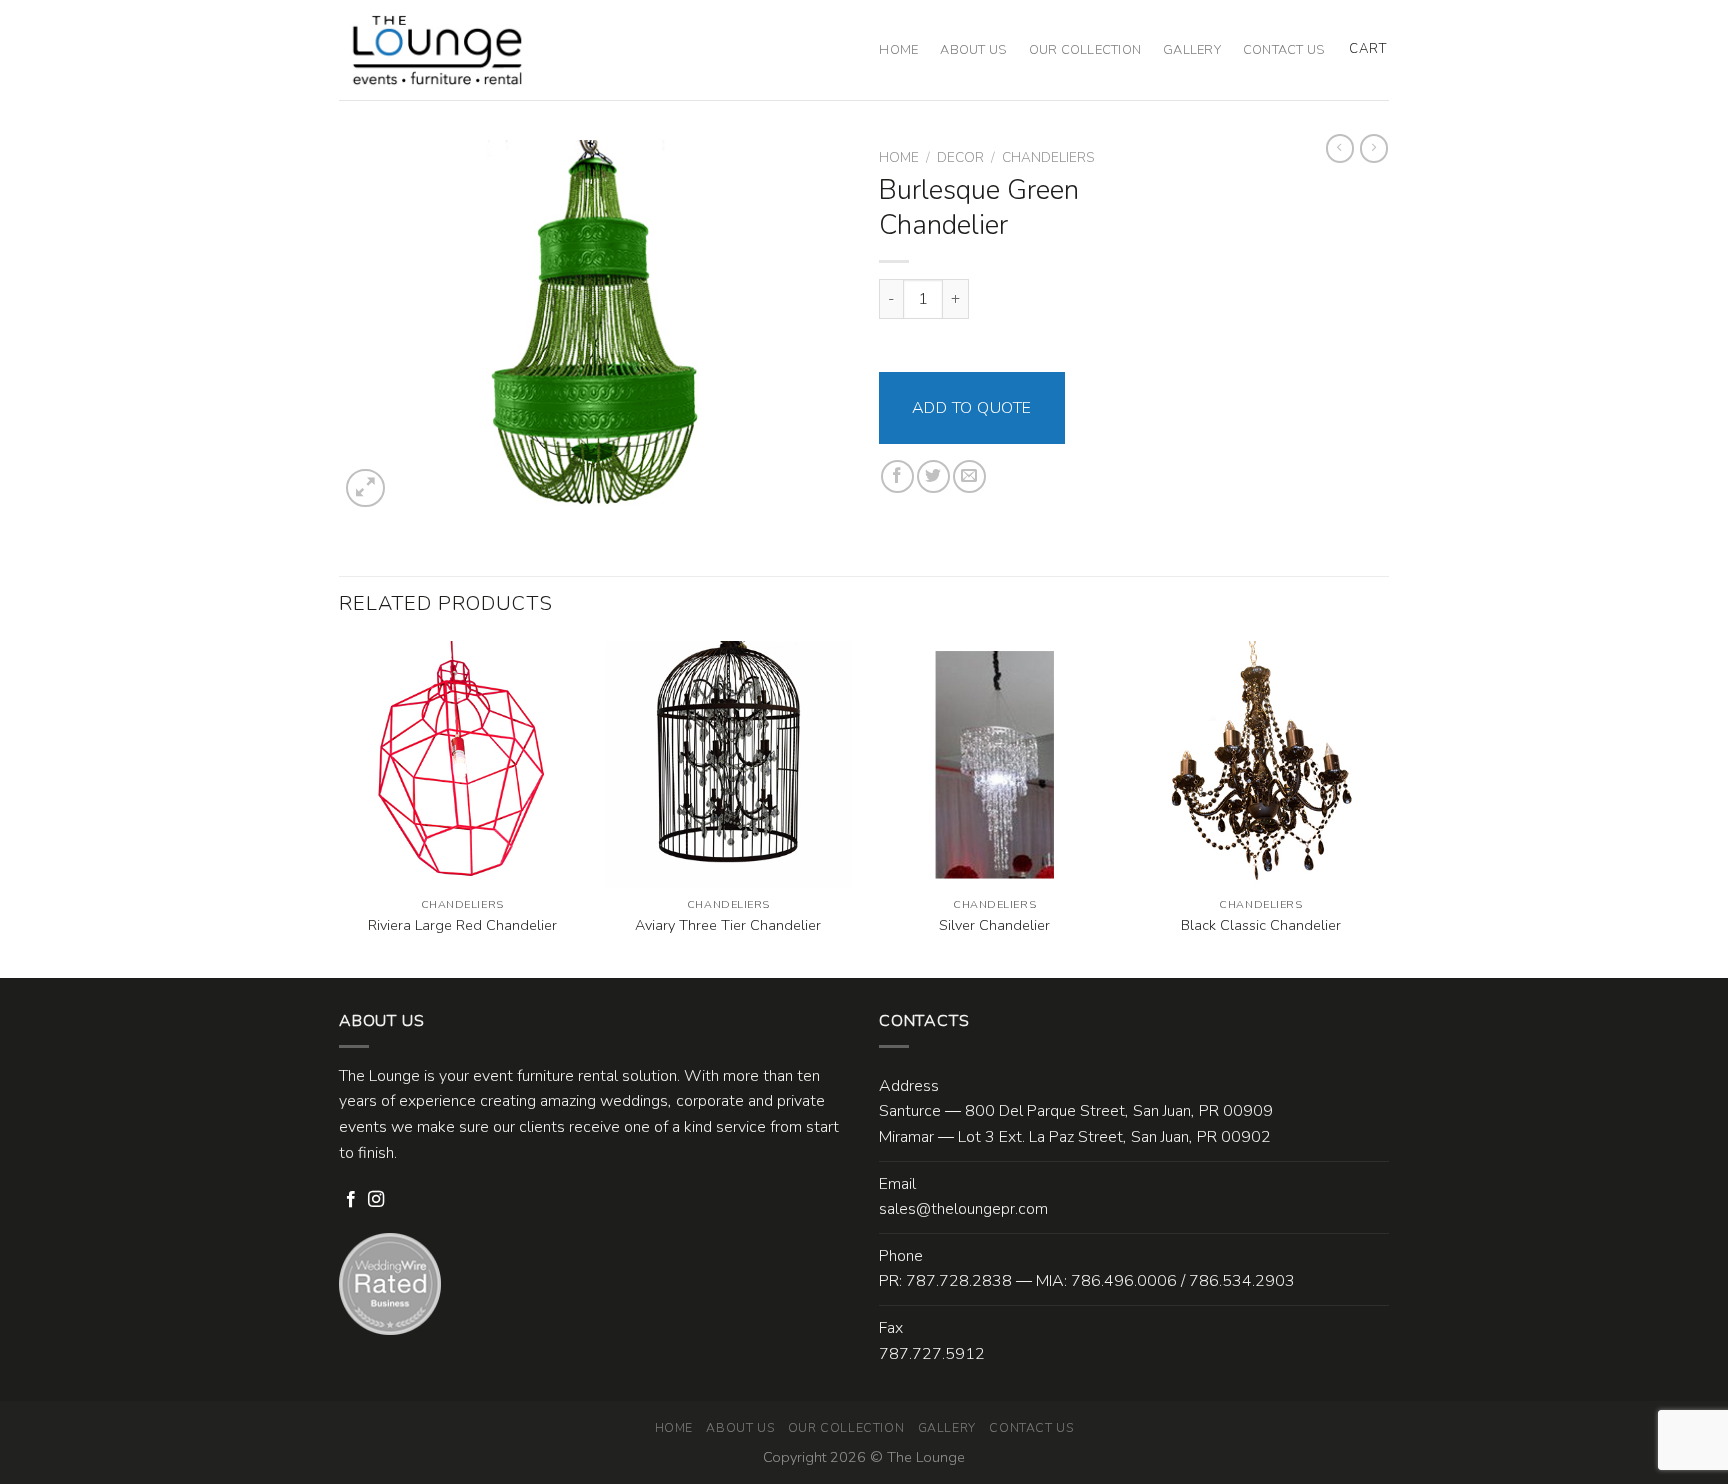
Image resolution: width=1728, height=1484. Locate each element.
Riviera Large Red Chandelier (462, 925)
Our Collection (1085, 50)
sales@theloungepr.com (963, 1209)
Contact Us (1284, 50)
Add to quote (972, 408)
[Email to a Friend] (969, 476)
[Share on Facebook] (897, 476)
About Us (973, 50)
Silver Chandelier (994, 925)
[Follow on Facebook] (351, 1200)
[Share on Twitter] (933, 476)
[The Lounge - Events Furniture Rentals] (437, 50)
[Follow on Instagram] (376, 1200)
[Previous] (340, 807)
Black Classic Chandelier (1261, 925)
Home (898, 50)
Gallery (1192, 50)
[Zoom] (365, 488)
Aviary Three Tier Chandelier (728, 925)
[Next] (1383, 807)
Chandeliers (1048, 157)
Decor (960, 157)
